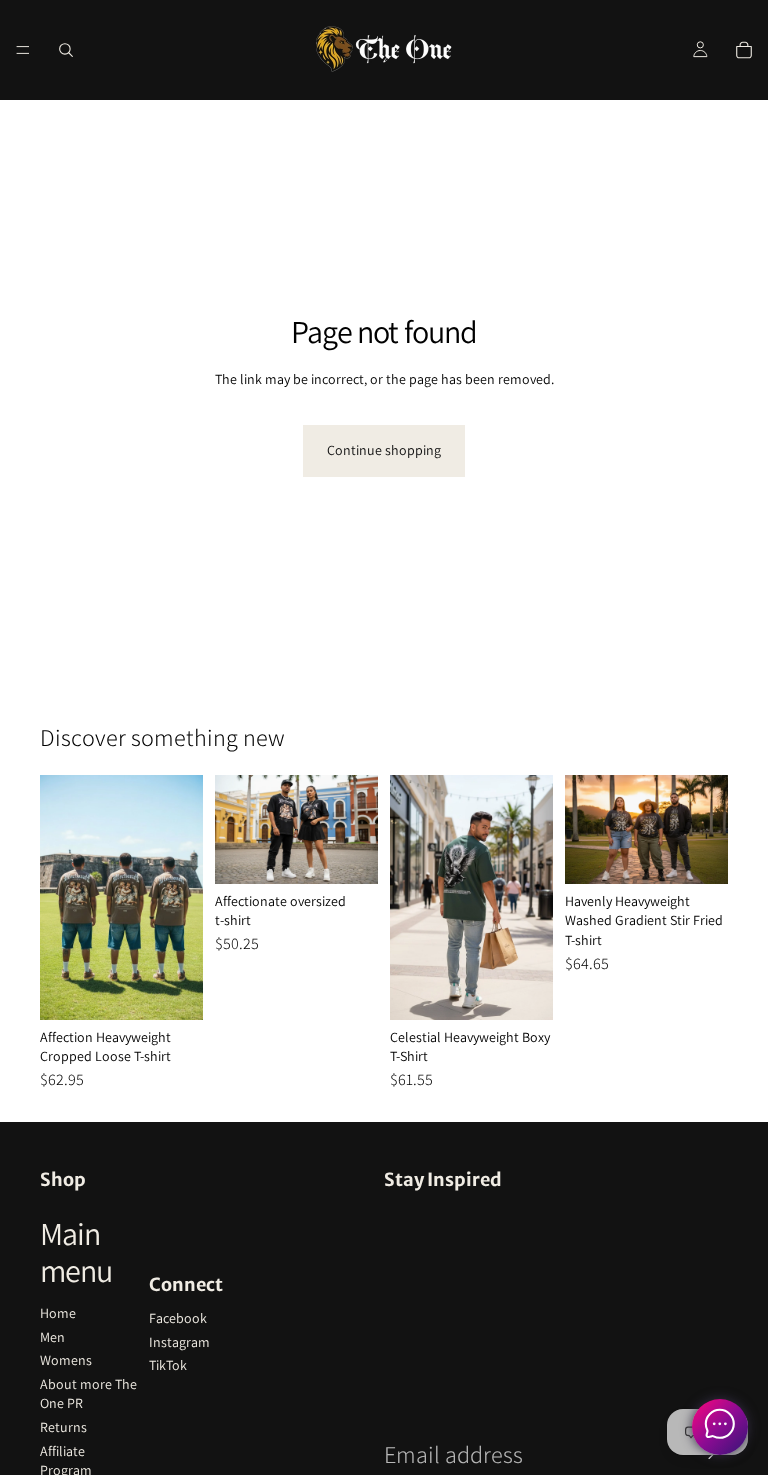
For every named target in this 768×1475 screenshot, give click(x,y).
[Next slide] (181, 897)
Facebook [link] (178, 1318)
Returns (63, 1427)
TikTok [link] (168, 1365)
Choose (189, 988)
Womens (66, 1360)
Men (52, 1337)
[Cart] (744, 50)
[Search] (66, 50)
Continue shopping (384, 450)
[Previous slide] (62, 897)
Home (58, 1313)
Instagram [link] (179, 1342)
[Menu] (23, 50)
